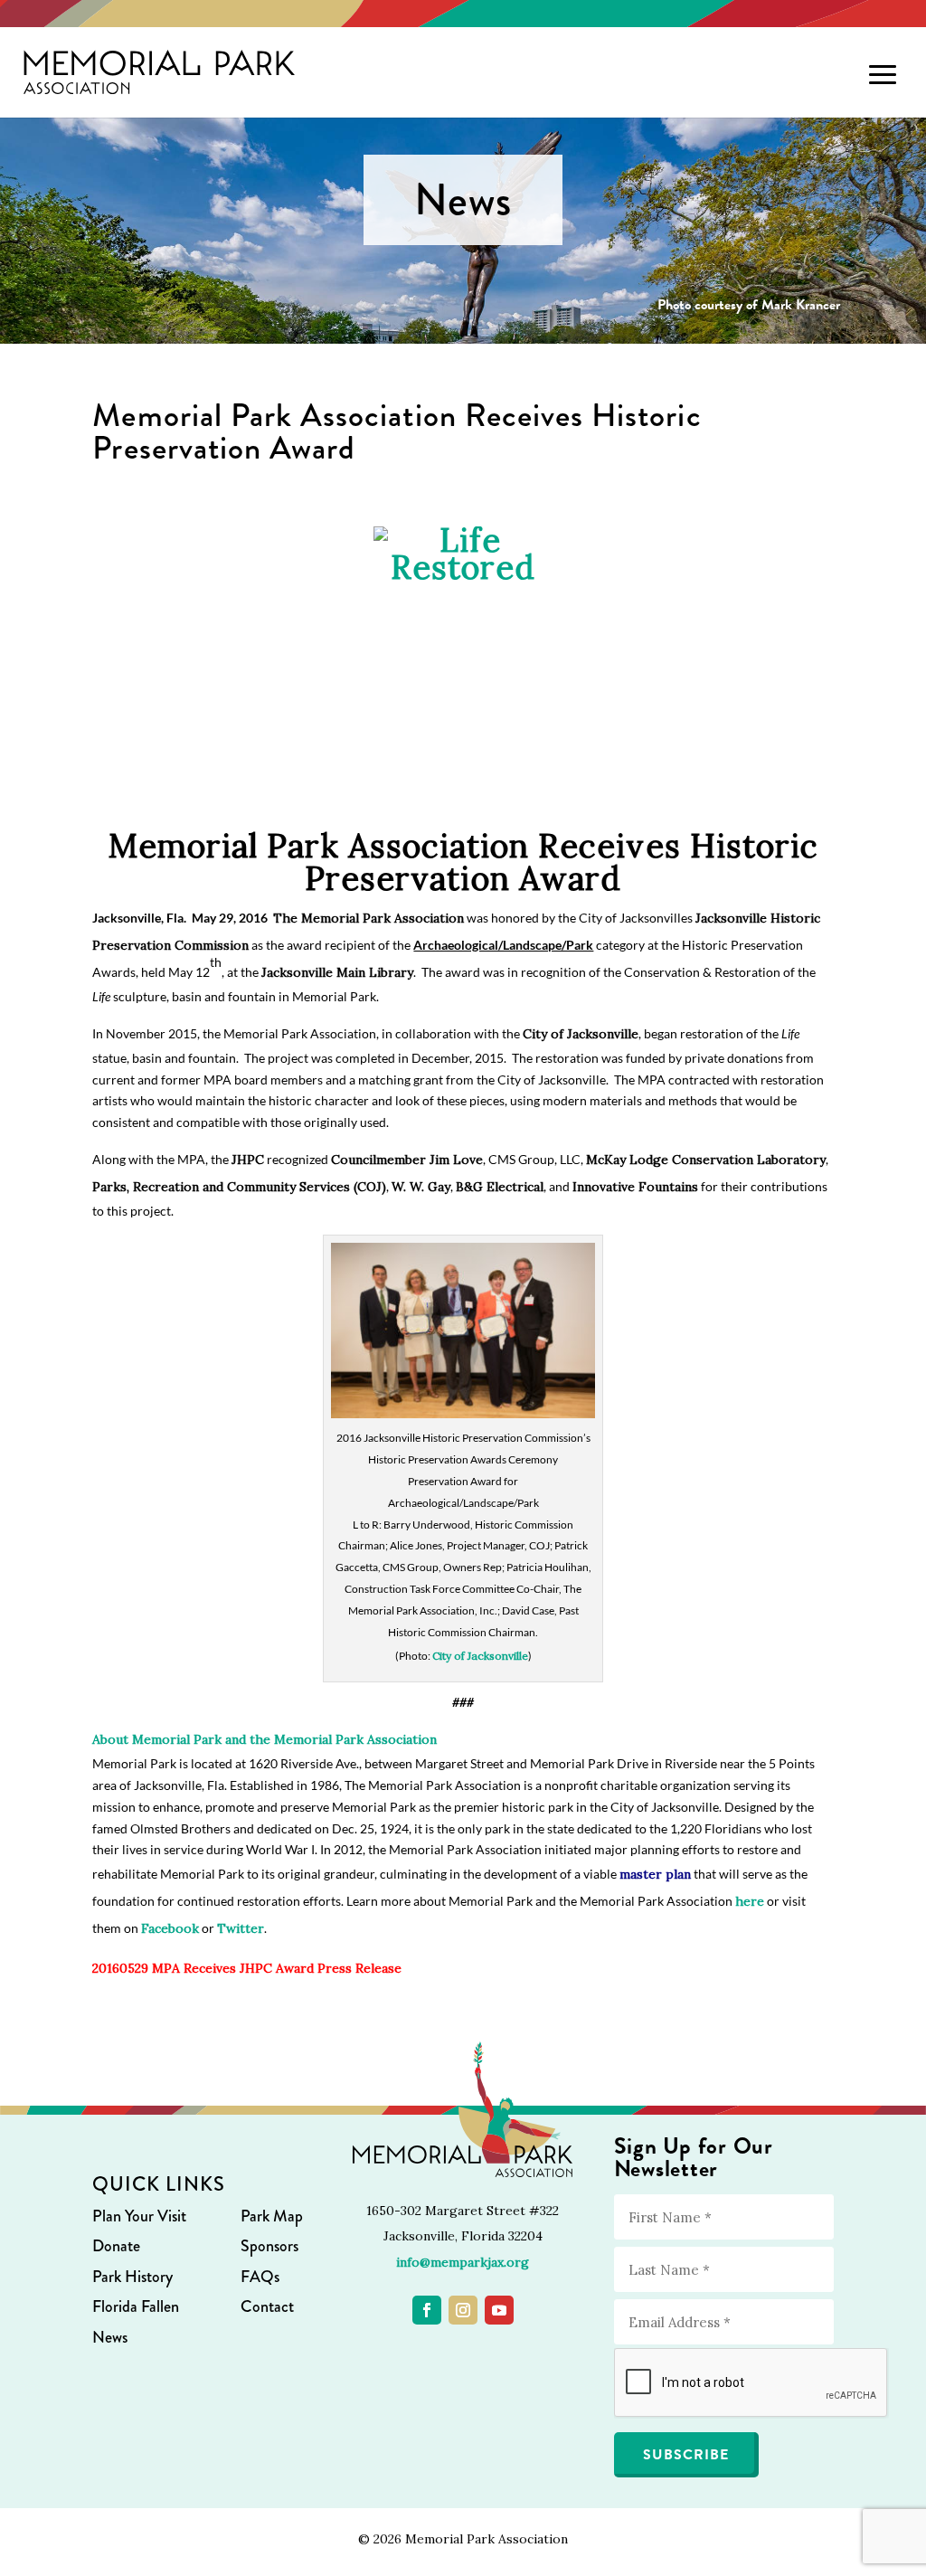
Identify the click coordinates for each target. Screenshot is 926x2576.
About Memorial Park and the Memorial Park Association (265, 1739)
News (110, 2337)
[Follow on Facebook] (427, 2310)
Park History (132, 2277)
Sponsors (269, 2246)
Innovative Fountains (635, 1187)
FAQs (260, 2277)
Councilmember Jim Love (407, 1160)
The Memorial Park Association (369, 918)
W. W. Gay (421, 1187)
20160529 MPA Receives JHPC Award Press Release (247, 1968)
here (750, 1901)
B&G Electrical (500, 1187)
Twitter (241, 1928)
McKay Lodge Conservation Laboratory (706, 1160)
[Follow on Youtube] (499, 2310)
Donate (116, 2246)
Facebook (170, 1928)
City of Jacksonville (581, 1034)
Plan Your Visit (139, 2216)
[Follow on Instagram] (463, 2310)
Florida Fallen (136, 2306)
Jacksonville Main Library (337, 972)
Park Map (272, 2216)
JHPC (248, 1160)
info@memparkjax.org (463, 2262)
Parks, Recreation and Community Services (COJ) (239, 1187)
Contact (267, 2306)
